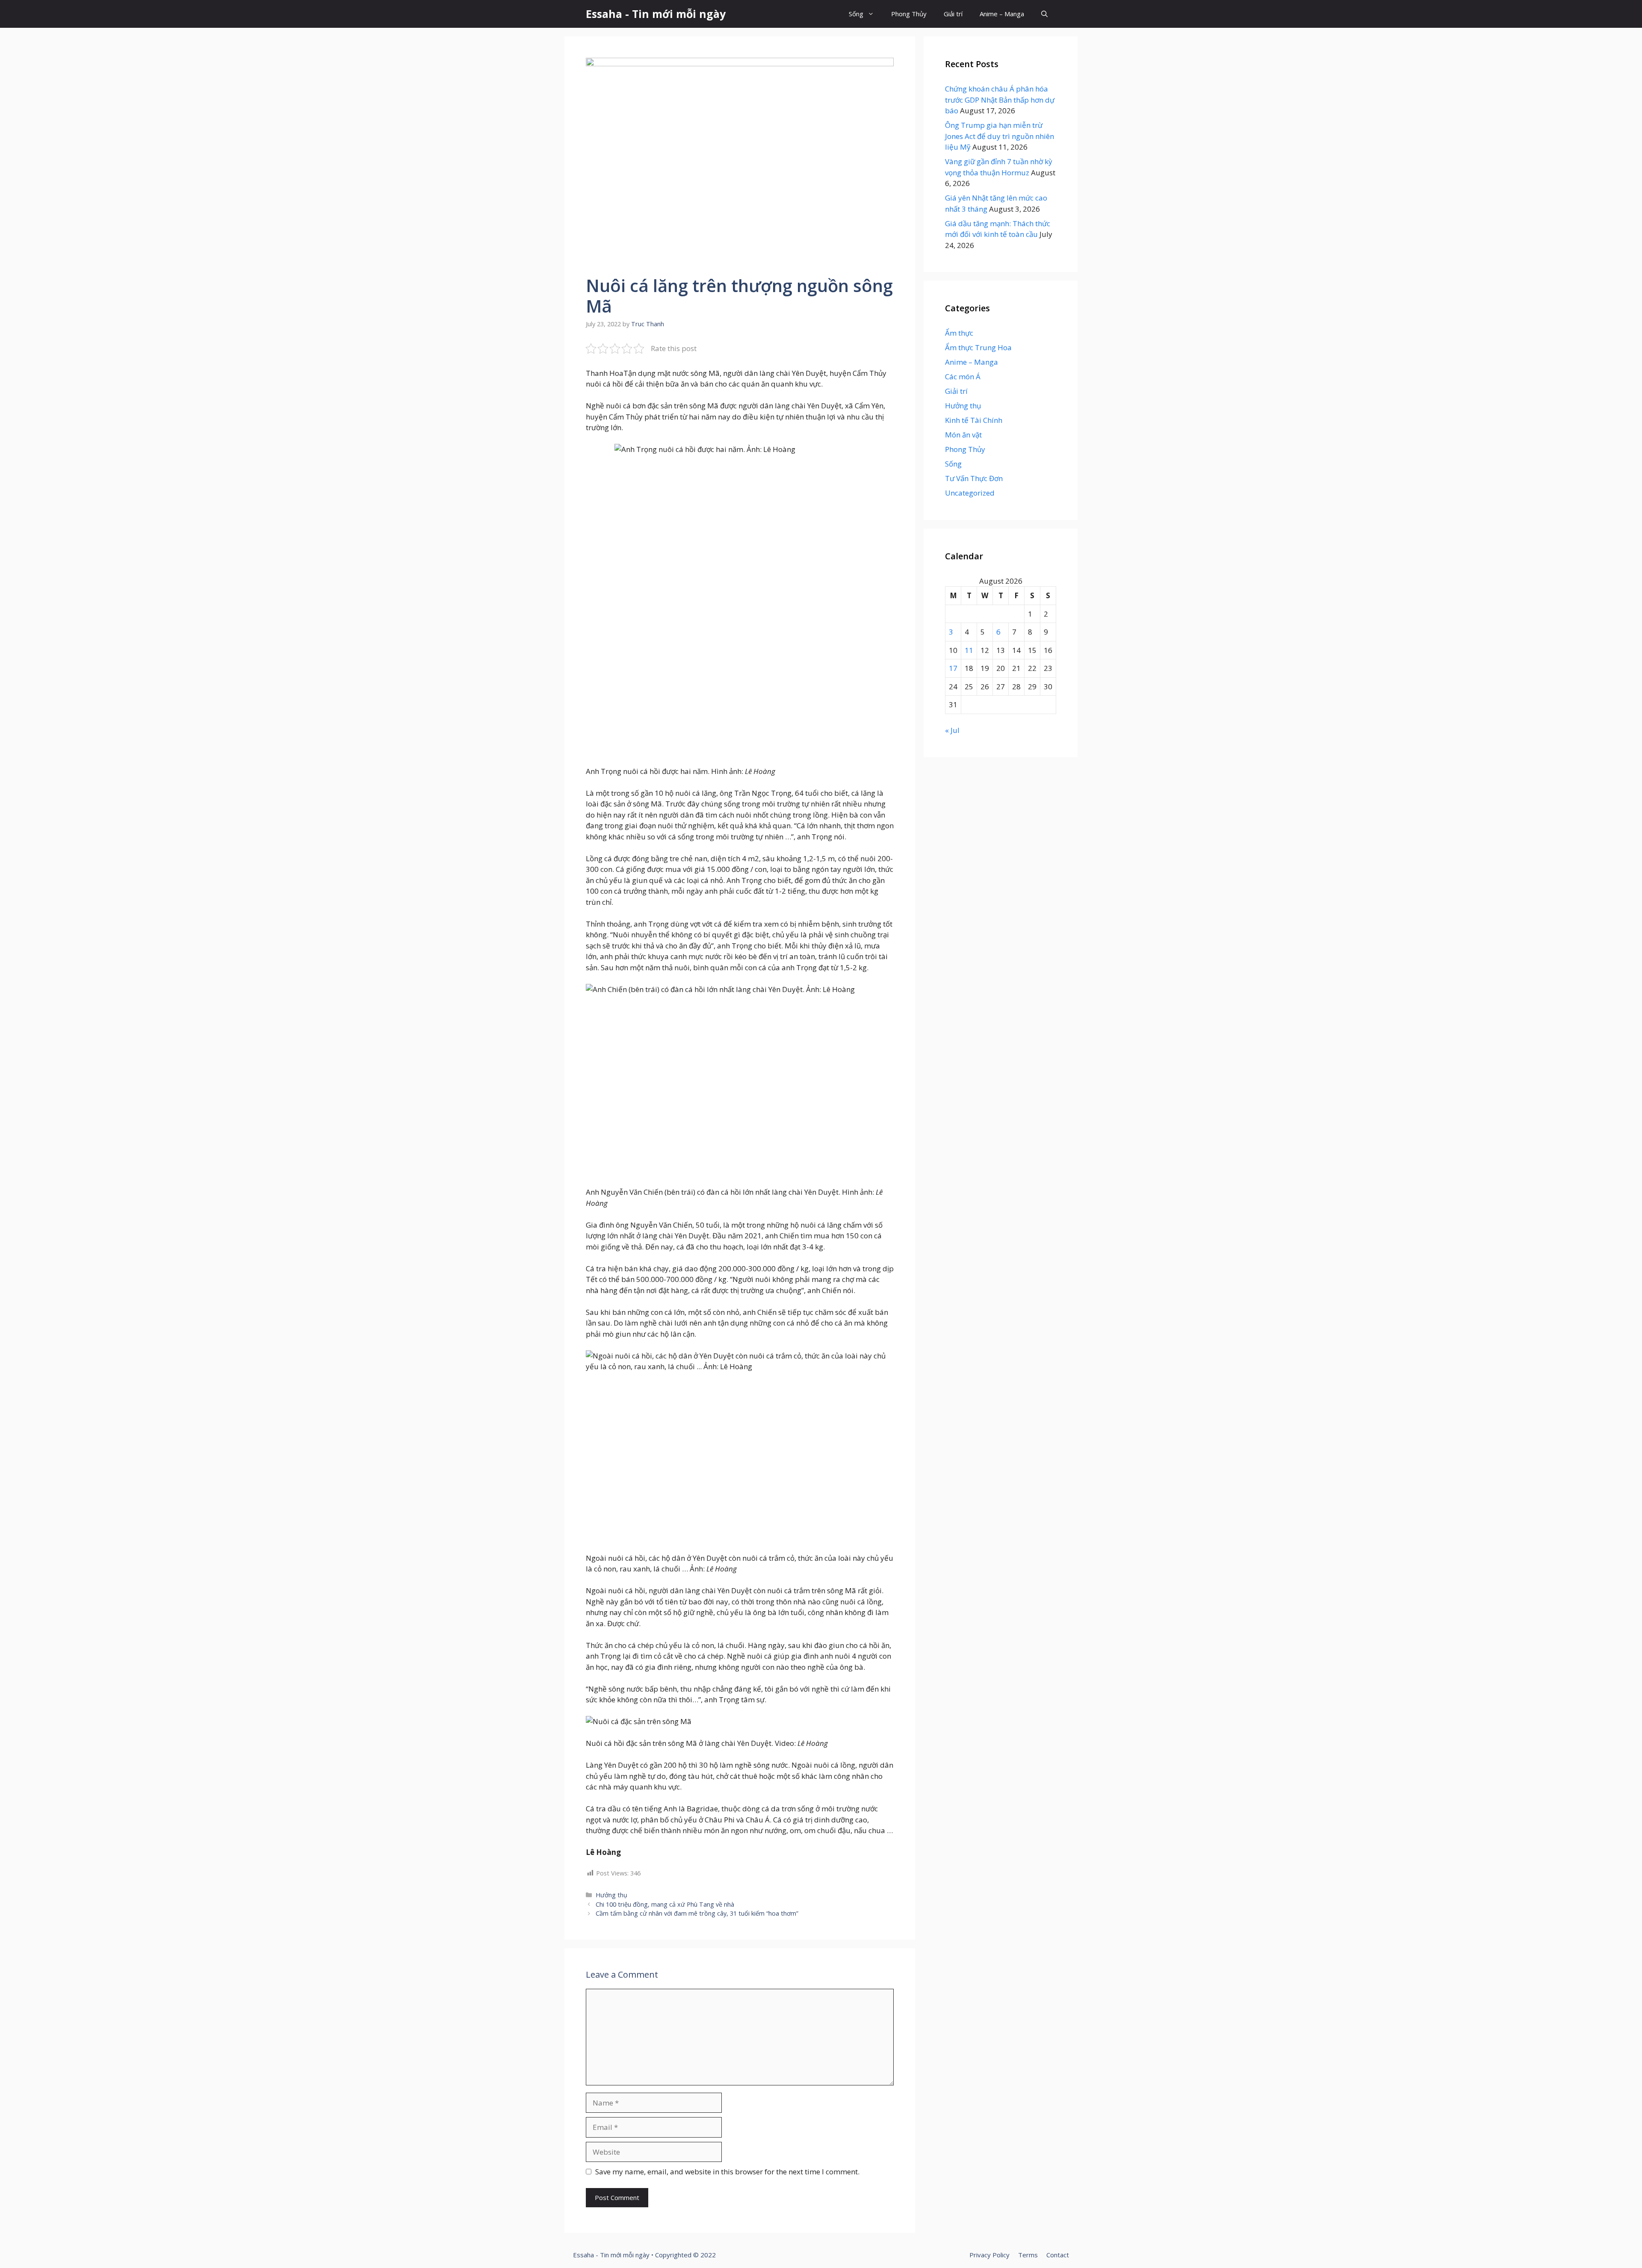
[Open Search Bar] (1044, 14)
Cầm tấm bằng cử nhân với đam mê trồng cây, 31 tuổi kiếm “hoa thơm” (697, 1913)
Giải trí (953, 14)
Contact (1058, 2255)
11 (969, 650)
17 (953, 668)
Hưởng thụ (611, 1895)
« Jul (952, 730)
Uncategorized (970, 493)
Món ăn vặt (963, 435)
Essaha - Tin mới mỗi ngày (656, 14)
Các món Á (963, 377)
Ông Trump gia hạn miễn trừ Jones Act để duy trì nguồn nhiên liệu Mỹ (1000, 136)
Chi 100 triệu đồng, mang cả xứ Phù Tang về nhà (665, 1904)
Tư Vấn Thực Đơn (974, 478)
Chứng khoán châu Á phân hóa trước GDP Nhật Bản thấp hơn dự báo (1000, 100)
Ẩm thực (959, 333)
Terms (1028, 2255)
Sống (856, 14)
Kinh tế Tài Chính (974, 420)
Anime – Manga (1002, 14)
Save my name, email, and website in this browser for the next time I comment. (727, 2172)
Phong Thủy (909, 14)
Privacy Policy (989, 2255)
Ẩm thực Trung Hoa (978, 347)
